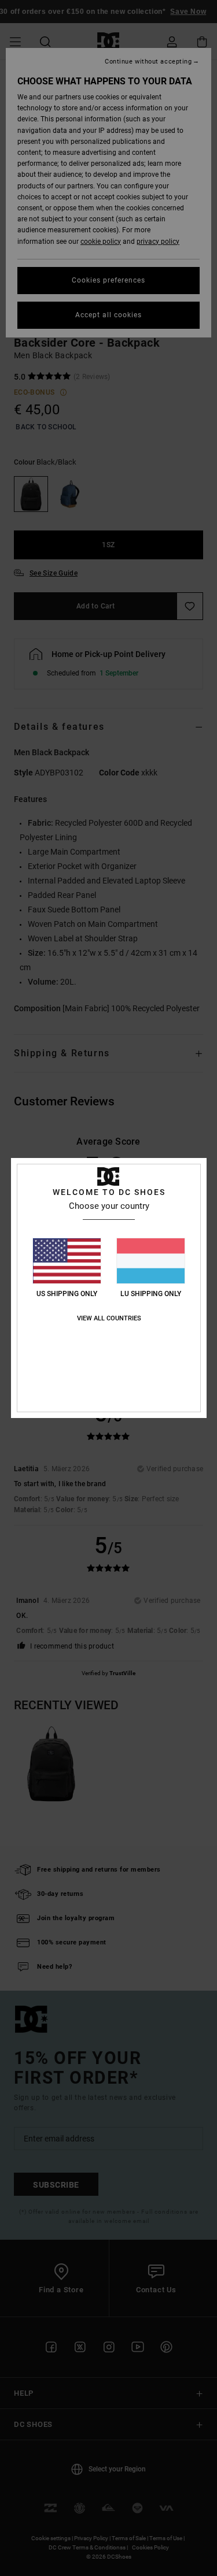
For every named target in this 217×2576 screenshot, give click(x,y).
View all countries (109, 1318)
